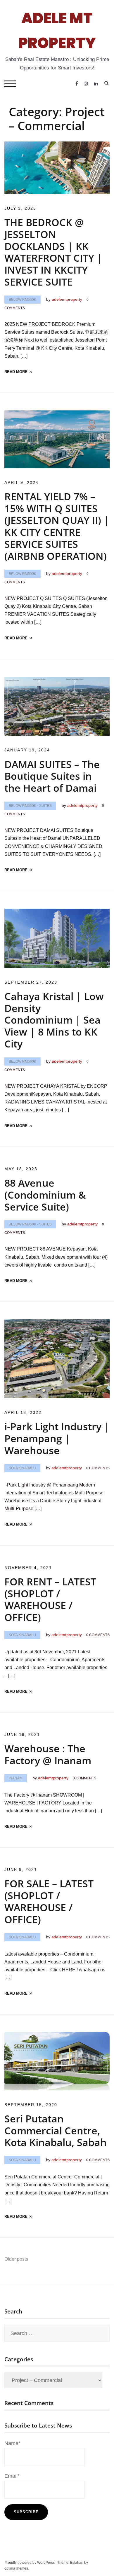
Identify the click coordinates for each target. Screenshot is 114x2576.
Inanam (16, 1778)
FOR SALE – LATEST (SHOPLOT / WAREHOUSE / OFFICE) (49, 1901)
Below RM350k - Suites (30, 806)
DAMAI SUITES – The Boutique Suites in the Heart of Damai (52, 776)
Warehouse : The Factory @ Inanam (48, 1754)
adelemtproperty (67, 299)
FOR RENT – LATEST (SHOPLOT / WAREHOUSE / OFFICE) (50, 1599)
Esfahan (77, 2563)
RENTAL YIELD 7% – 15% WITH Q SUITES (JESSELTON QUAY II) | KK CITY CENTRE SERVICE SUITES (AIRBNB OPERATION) (57, 526)
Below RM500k (23, 300)
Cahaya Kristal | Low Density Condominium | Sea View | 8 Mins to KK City (54, 1020)
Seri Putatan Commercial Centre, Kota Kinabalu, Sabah (56, 2131)
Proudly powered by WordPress (30, 2563)
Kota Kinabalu (22, 1468)
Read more (16, 372)
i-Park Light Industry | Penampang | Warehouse (57, 1438)
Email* (12, 2476)
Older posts (16, 2259)
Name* (12, 2443)
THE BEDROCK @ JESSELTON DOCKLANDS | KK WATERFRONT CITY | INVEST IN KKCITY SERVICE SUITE (53, 252)
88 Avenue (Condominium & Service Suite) (45, 1195)
